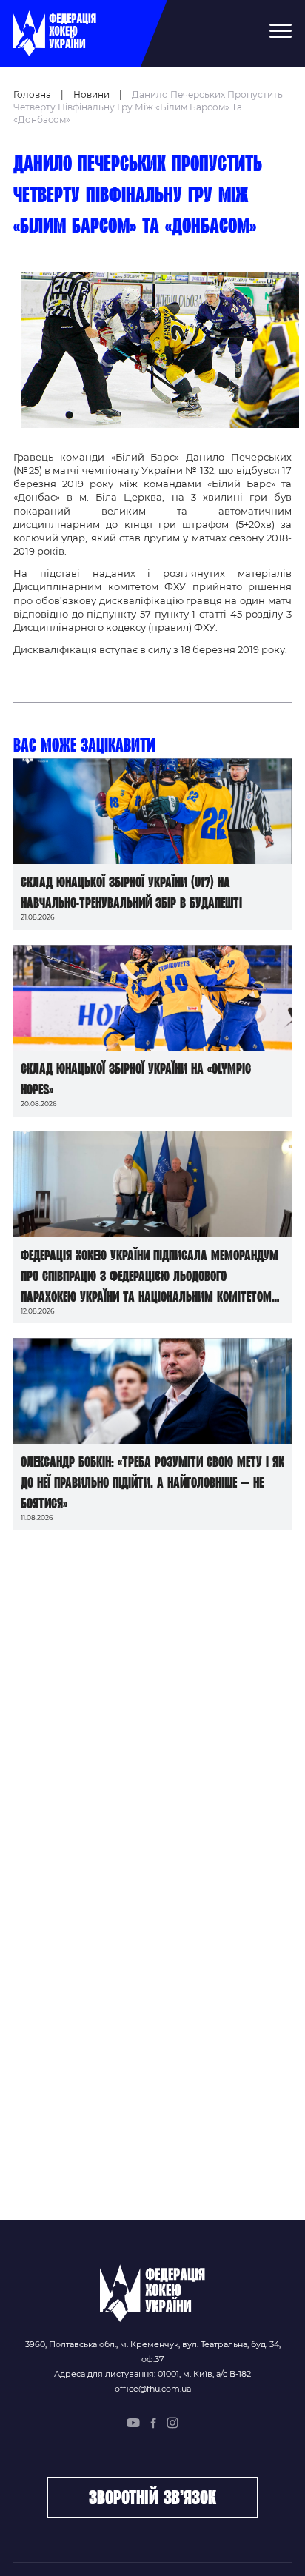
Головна (32, 94)
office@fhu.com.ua (153, 2389)
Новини (91, 94)
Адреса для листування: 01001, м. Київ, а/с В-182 (152, 2374)
